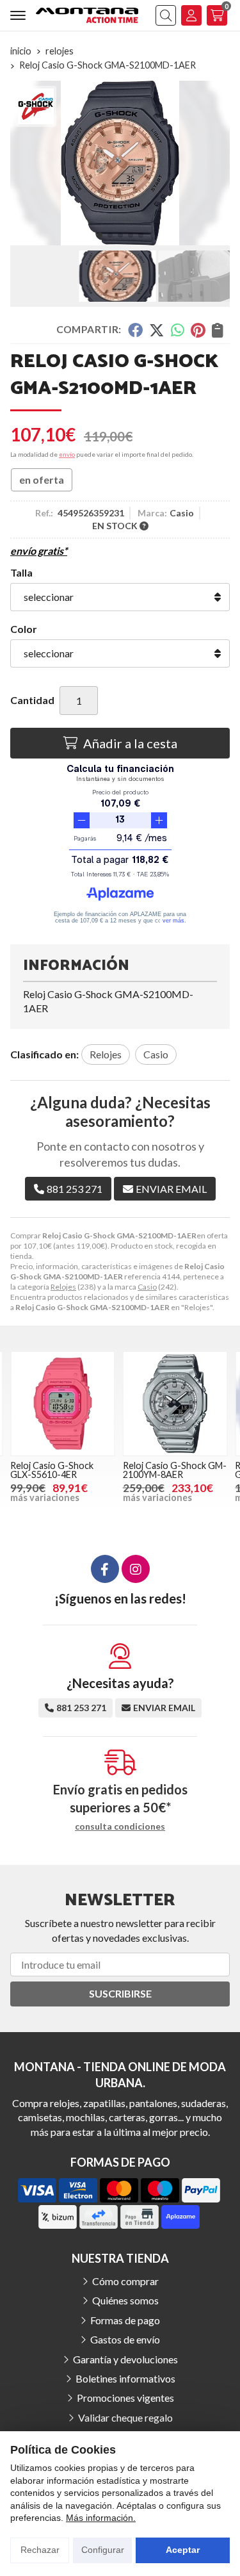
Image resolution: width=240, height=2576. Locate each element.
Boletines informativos (125, 2378)
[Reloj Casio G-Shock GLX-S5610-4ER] (63, 1404)
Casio (147, 1287)
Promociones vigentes (125, 2398)
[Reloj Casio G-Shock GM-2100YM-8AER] (175, 1404)
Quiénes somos (125, 2300)
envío (67, 454)
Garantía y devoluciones (125, 2359)
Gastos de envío (125, 2339)
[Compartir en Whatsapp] (178, 330)
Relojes (63, 1287)
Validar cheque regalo (125, 2417)
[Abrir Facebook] (105, 1569)
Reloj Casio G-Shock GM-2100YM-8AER (175, 1470)
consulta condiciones (120, 1826)
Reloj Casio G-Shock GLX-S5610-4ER (52, 1470)
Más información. (101, 2518)
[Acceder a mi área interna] (191, 15)
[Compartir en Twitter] (156, 330)
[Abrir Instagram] (136, 1569)
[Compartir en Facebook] (135, 330)
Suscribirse (120, 1993)
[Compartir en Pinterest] (198, 330)
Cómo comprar (125, 2281)
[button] (100, 235)
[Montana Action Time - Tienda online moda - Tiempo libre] (87, 15)
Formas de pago (125, 2320)
